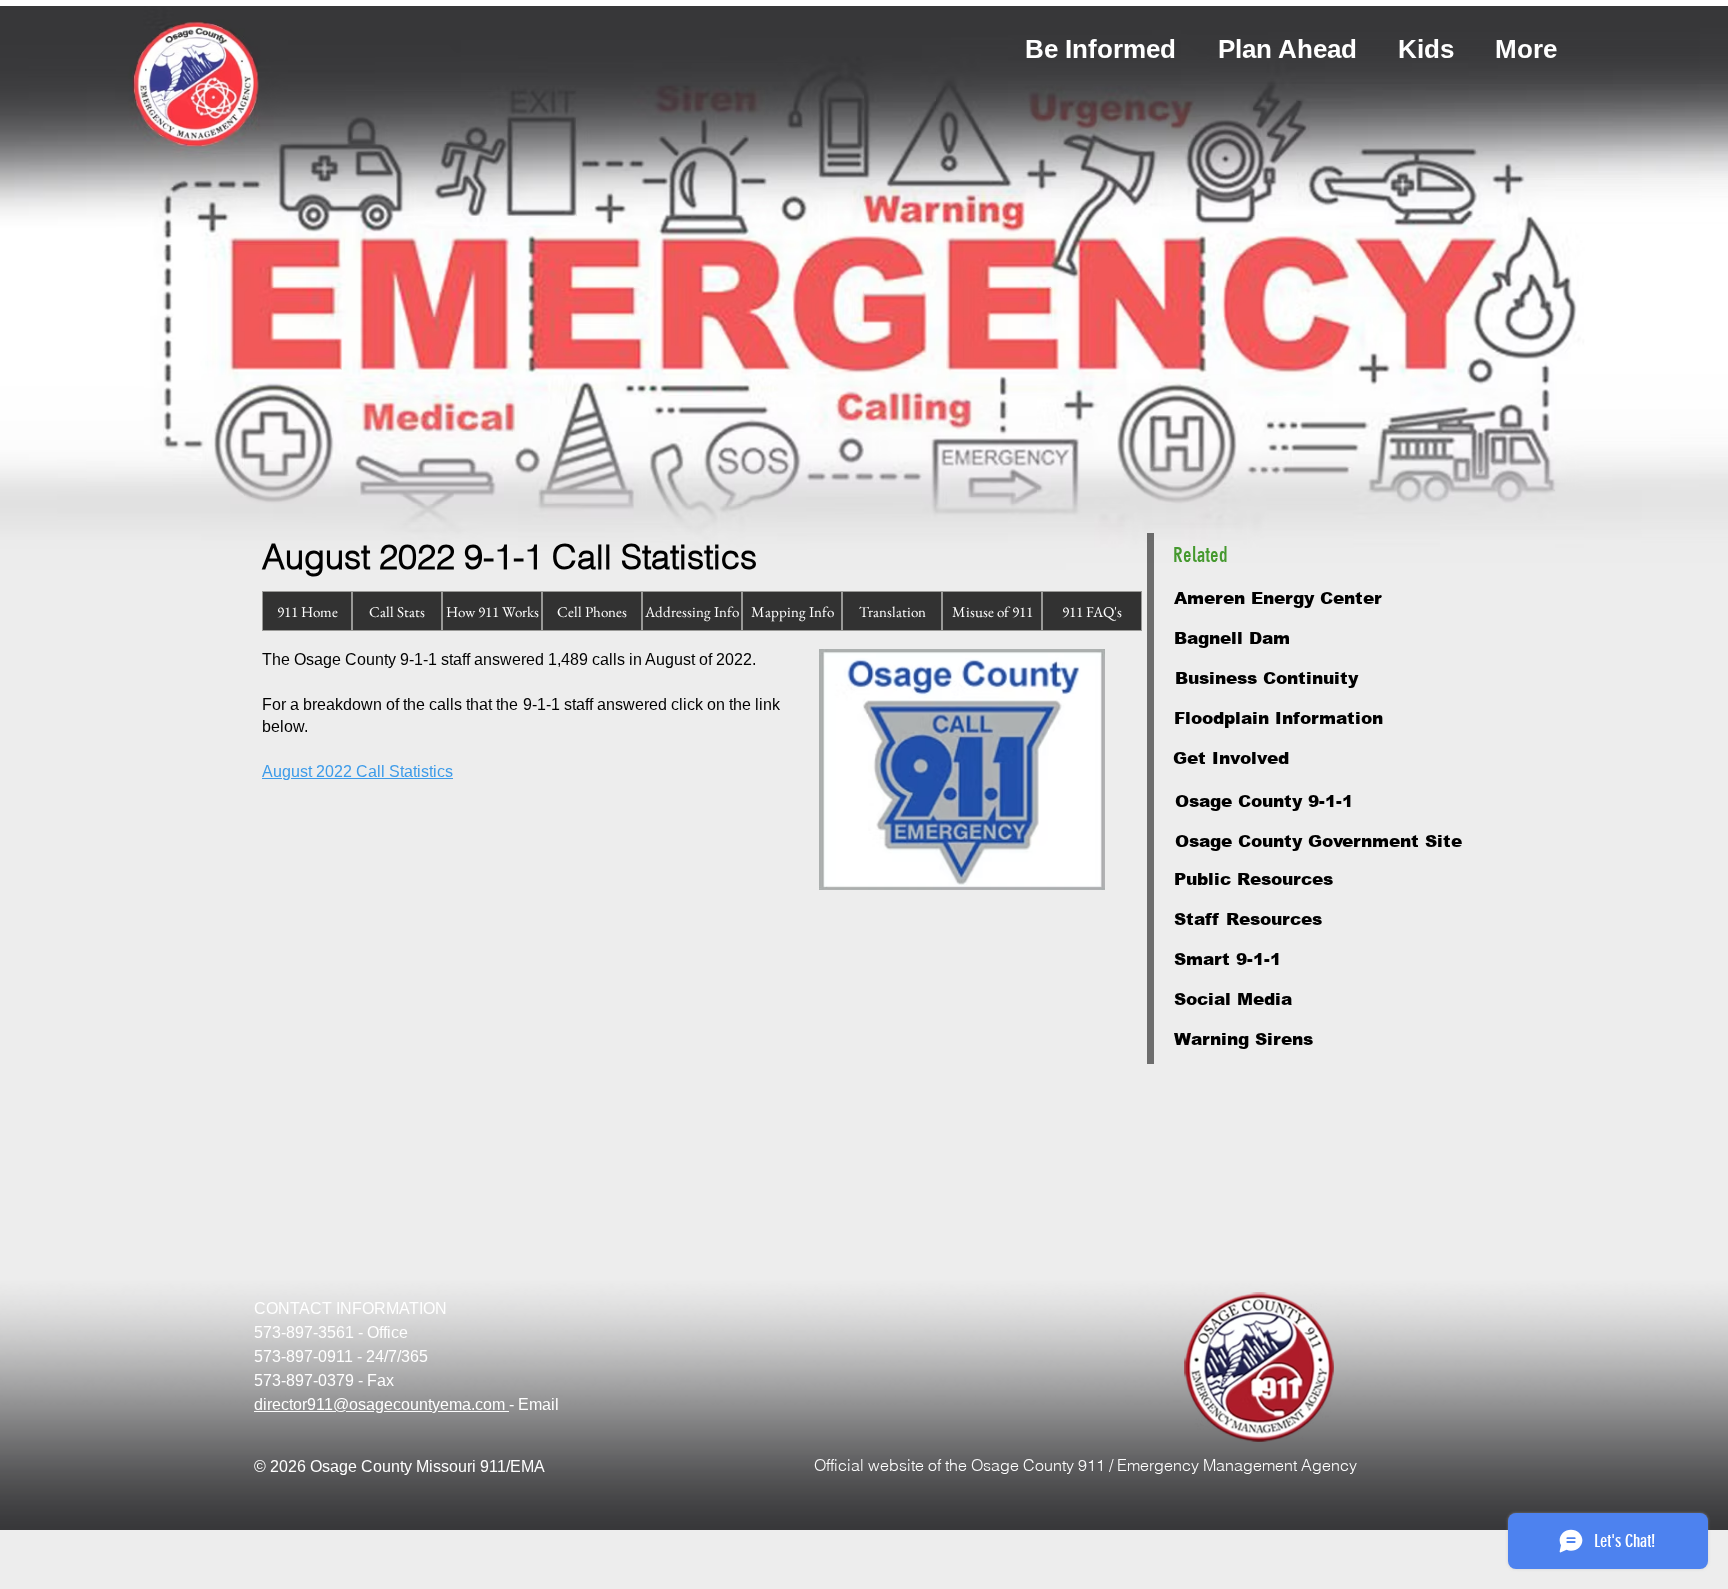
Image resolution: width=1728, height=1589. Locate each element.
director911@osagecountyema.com (381, 1404)
